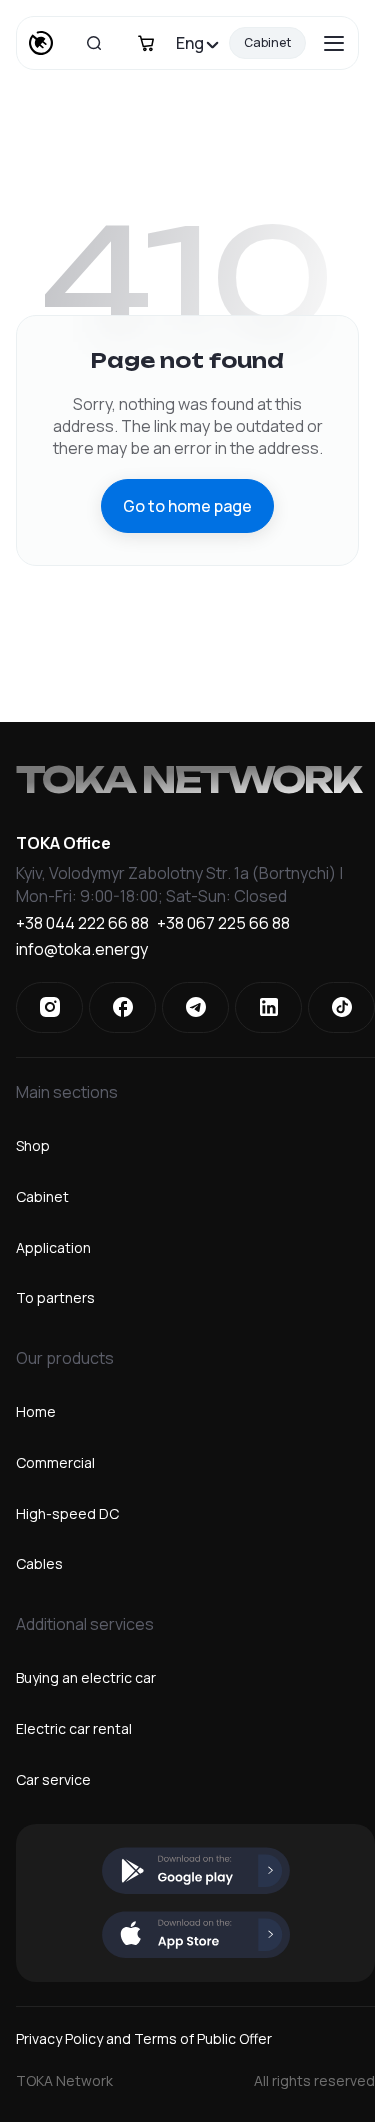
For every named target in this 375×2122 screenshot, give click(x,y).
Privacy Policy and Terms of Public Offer (144, 2038)
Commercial (55, 1462)
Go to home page (187, 506)
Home (36, 1411)
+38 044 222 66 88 (82, 924)
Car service (53, 1779)
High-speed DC (67, 1513)
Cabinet (267, 42)
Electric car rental (74, 1728)
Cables (39, 1563)
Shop (33, 1145)
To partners (55, 1297)
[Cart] (146, 43)
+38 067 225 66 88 (223, 924)
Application (53, 1247)
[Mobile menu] (334, 43)
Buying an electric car (86, 1677)
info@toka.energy (82, 950)
